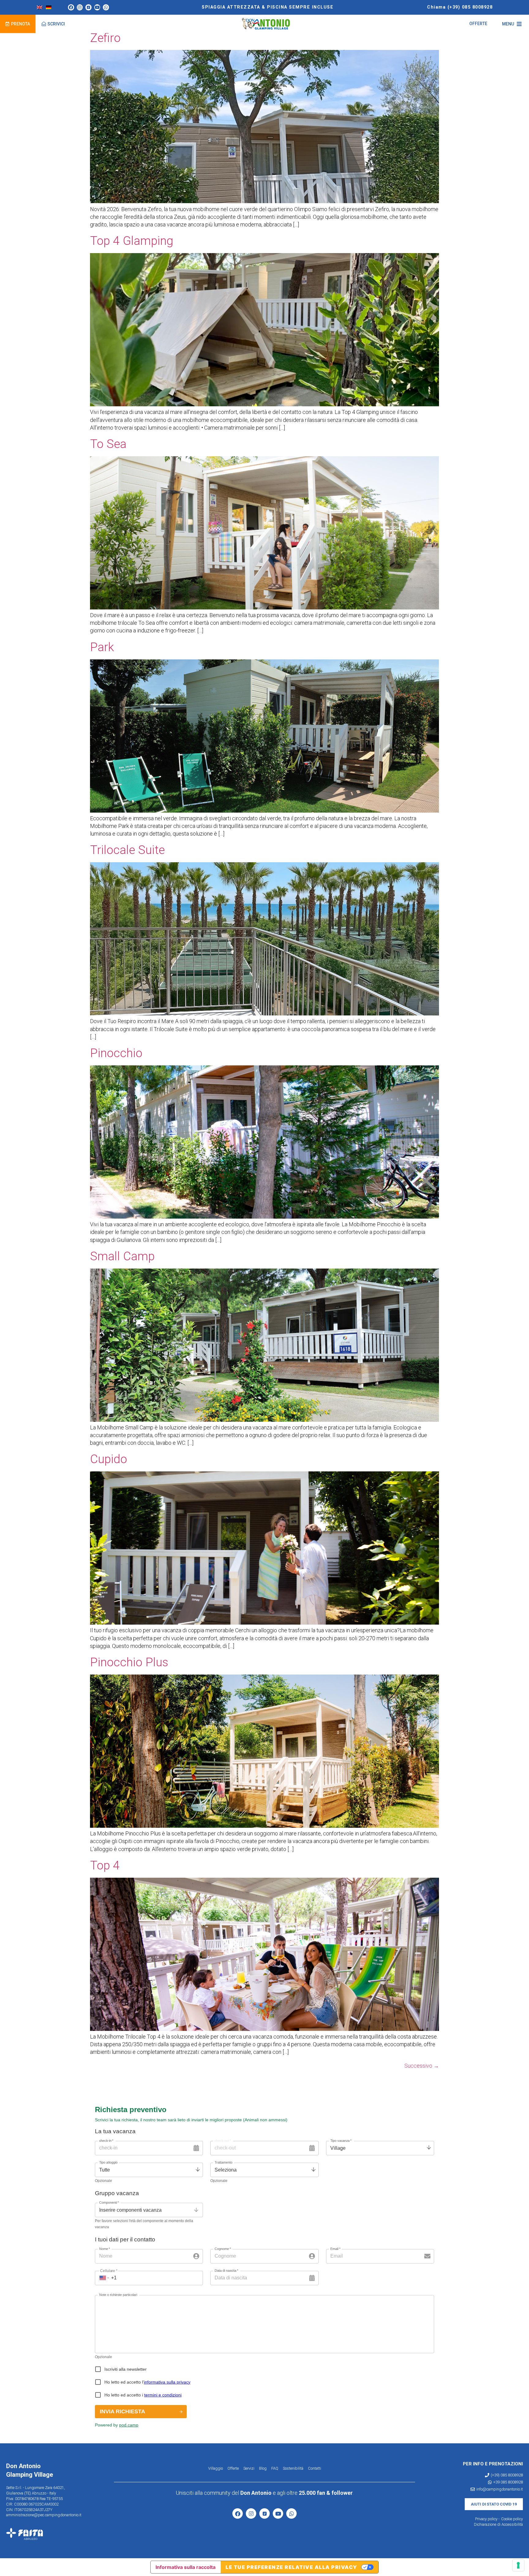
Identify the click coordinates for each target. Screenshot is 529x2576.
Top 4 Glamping (132, 241)
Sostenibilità (293, 2468)
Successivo (422, 2066)
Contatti (315, 2468)
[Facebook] (71, 7)
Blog (263, 2468)
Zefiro (105, 38)
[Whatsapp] (106, 7)
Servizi (249, 2468)
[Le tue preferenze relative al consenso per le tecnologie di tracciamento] (518, 2565)
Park (102, 647)
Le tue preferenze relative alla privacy (291, 2567)
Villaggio (216, 2468)
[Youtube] (97, 7)
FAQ (275, 2468)
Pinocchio (116, 1053)
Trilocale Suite (127, 850)
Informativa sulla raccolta (186, 2567)
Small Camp (122, 1256)
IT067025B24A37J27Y (33, 2510)
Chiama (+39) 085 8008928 (460, 7)
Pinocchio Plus (129, 1662)
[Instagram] (80, 7)
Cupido (109, 1459)
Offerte (233, 2468)
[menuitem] (39, 7)
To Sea (108, 444)
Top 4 (105, 1865)
